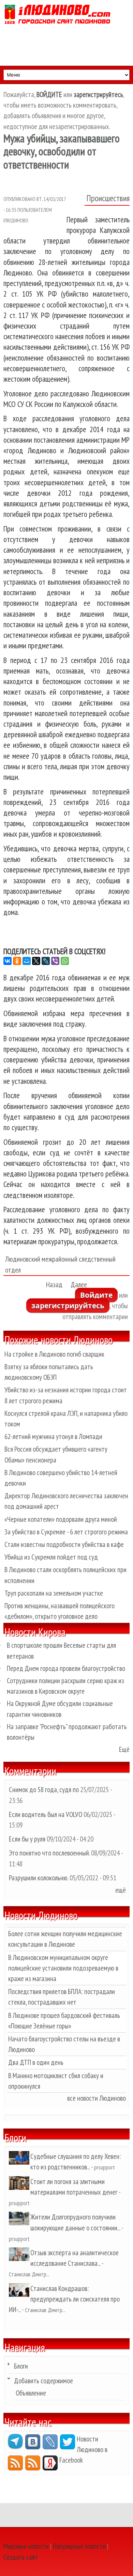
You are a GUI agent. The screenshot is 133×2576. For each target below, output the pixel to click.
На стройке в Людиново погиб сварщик (54, 1354)
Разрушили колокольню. (39, 1878)
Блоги (21, 2366)
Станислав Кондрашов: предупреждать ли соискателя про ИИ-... (64, 2299)
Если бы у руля (28, 1839)
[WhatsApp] (65, 961)
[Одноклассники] (17, 961)
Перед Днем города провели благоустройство (66, 1668)
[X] (36, 961)
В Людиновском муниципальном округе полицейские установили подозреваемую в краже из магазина (63, 1968)
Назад (54, 1285)
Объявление (31, 2393)
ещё (121, 1890)
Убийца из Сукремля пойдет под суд (51, 1557)
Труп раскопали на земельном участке (54, 1593)
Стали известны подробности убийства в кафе (64, 1544)
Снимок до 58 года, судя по (44, 1790)
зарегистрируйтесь (68, 1306)
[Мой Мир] (27, 961)
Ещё (124, 1749)
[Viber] (55, 961)
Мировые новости (26, 2546)
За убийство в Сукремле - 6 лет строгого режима (66, 1532)
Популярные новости (79, 2546)
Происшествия (108, 198)
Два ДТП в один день (36, 2062)
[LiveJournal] (46, 961)
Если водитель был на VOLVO (46, 1814)
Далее (79, 1285)
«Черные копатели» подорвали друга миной (61, 1519)
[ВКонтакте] (8, 961)
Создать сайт (21, 2557)
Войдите (96, 1295)
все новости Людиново (97, 2098)
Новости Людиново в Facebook (83, 2449)
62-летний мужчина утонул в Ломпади (53, 1436)
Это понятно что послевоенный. (49, 1853)
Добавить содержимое (43, 2381)
